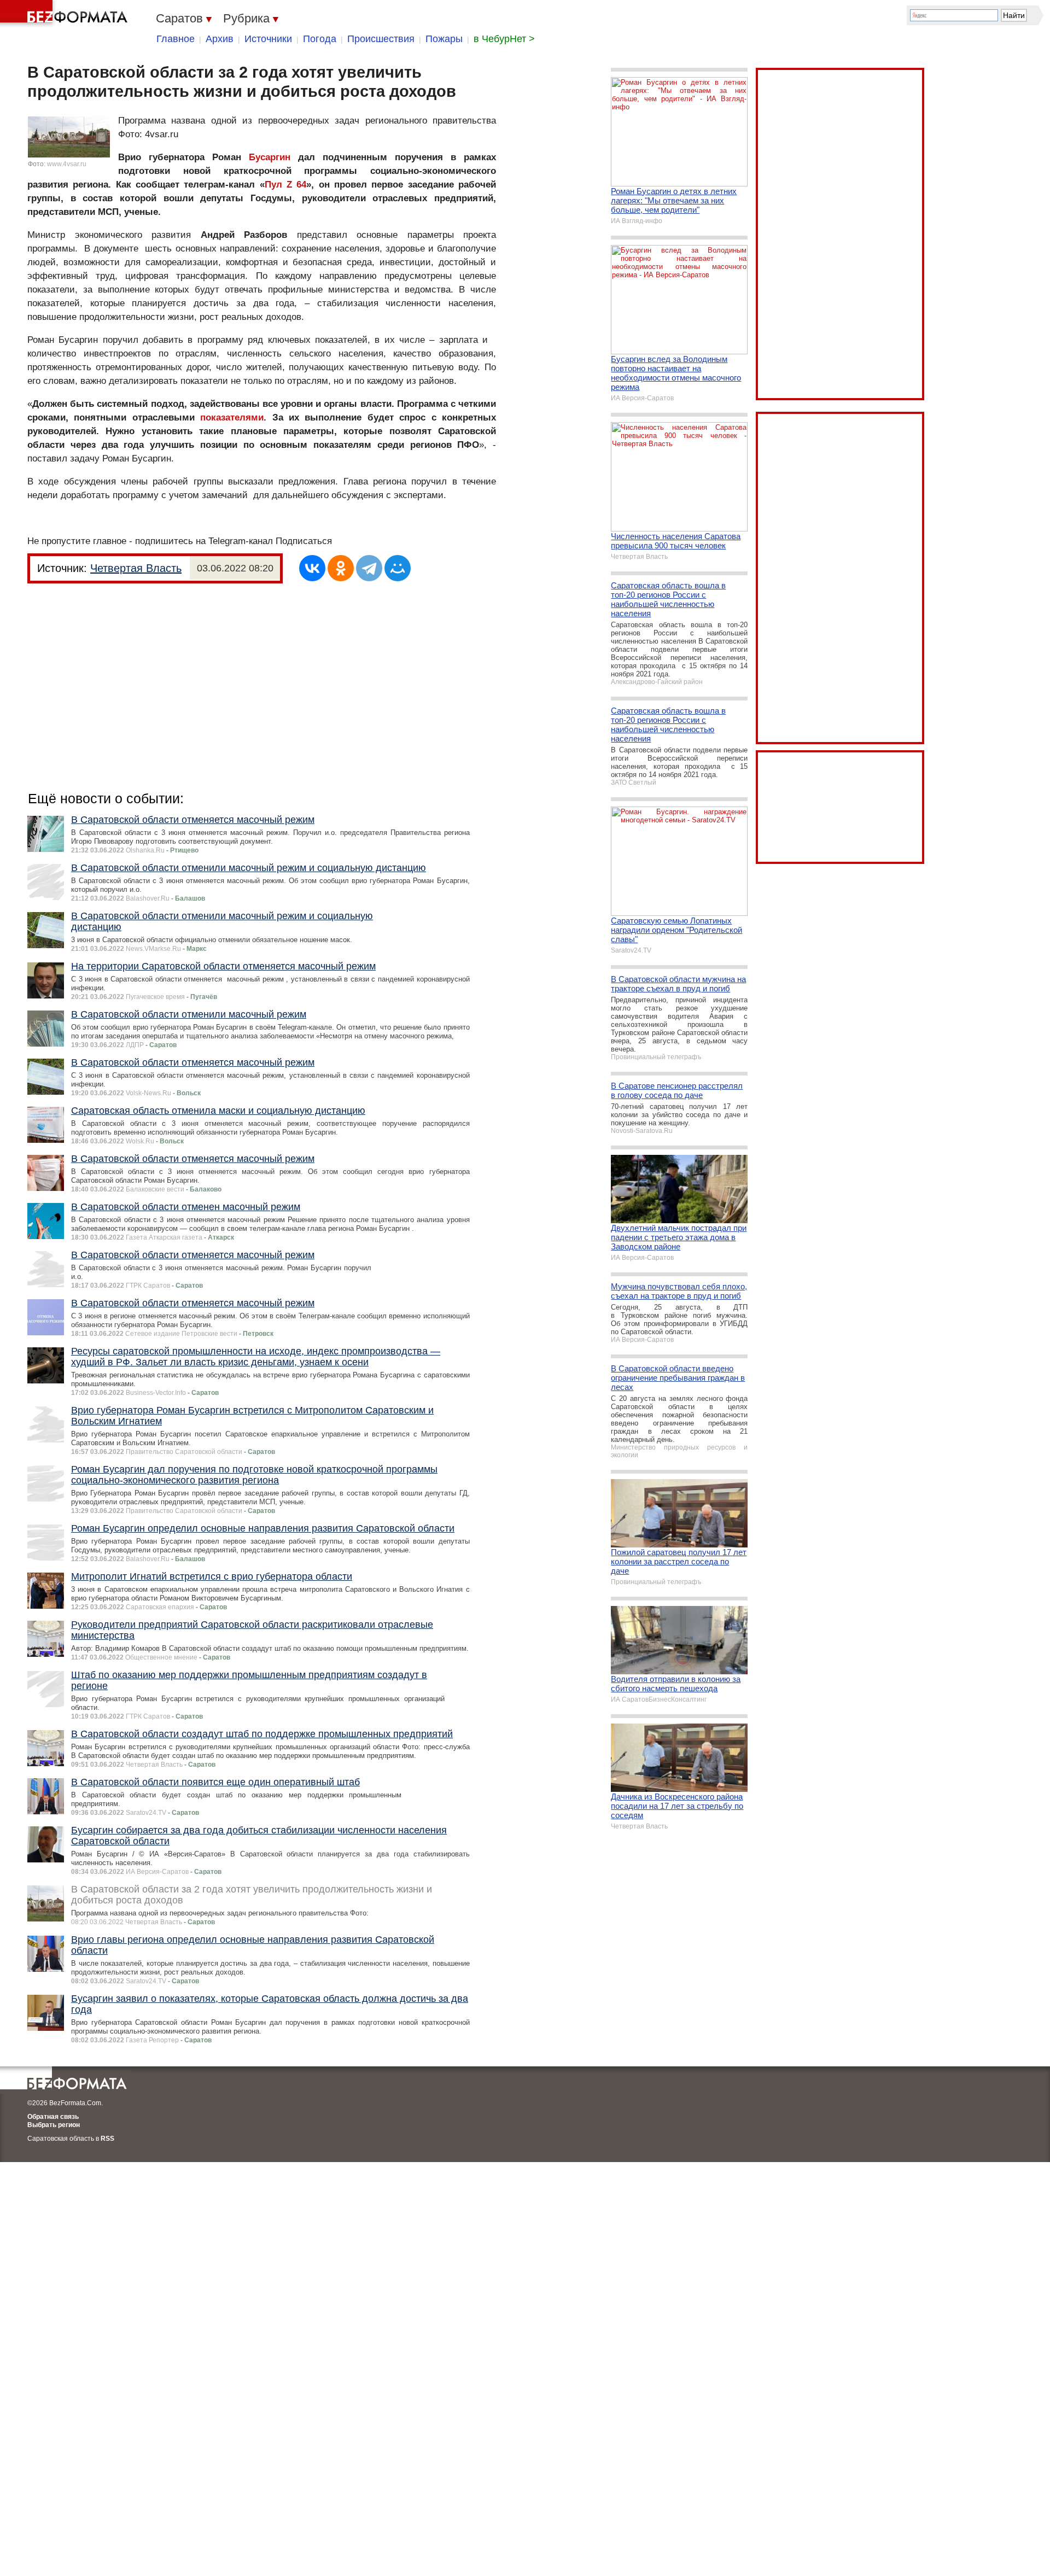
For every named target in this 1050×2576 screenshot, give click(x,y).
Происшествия (381, 39)
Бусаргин (270, 157)
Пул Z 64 (286, 185)
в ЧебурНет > (504, 39)
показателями (232, 417)
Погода (320, 39)
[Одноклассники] (341, 568)
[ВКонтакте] (312, 568)
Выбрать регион (54, 2125)
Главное (176, 39)
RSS (107, 2139)
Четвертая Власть (136, 568)
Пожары (444, 39)
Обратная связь (53, 2117)
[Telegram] (369, 568)
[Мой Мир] (398, 568)
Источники (268, 39)
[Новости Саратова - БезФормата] (66, 14)
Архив (220, 39)
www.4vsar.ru (67, 164)
